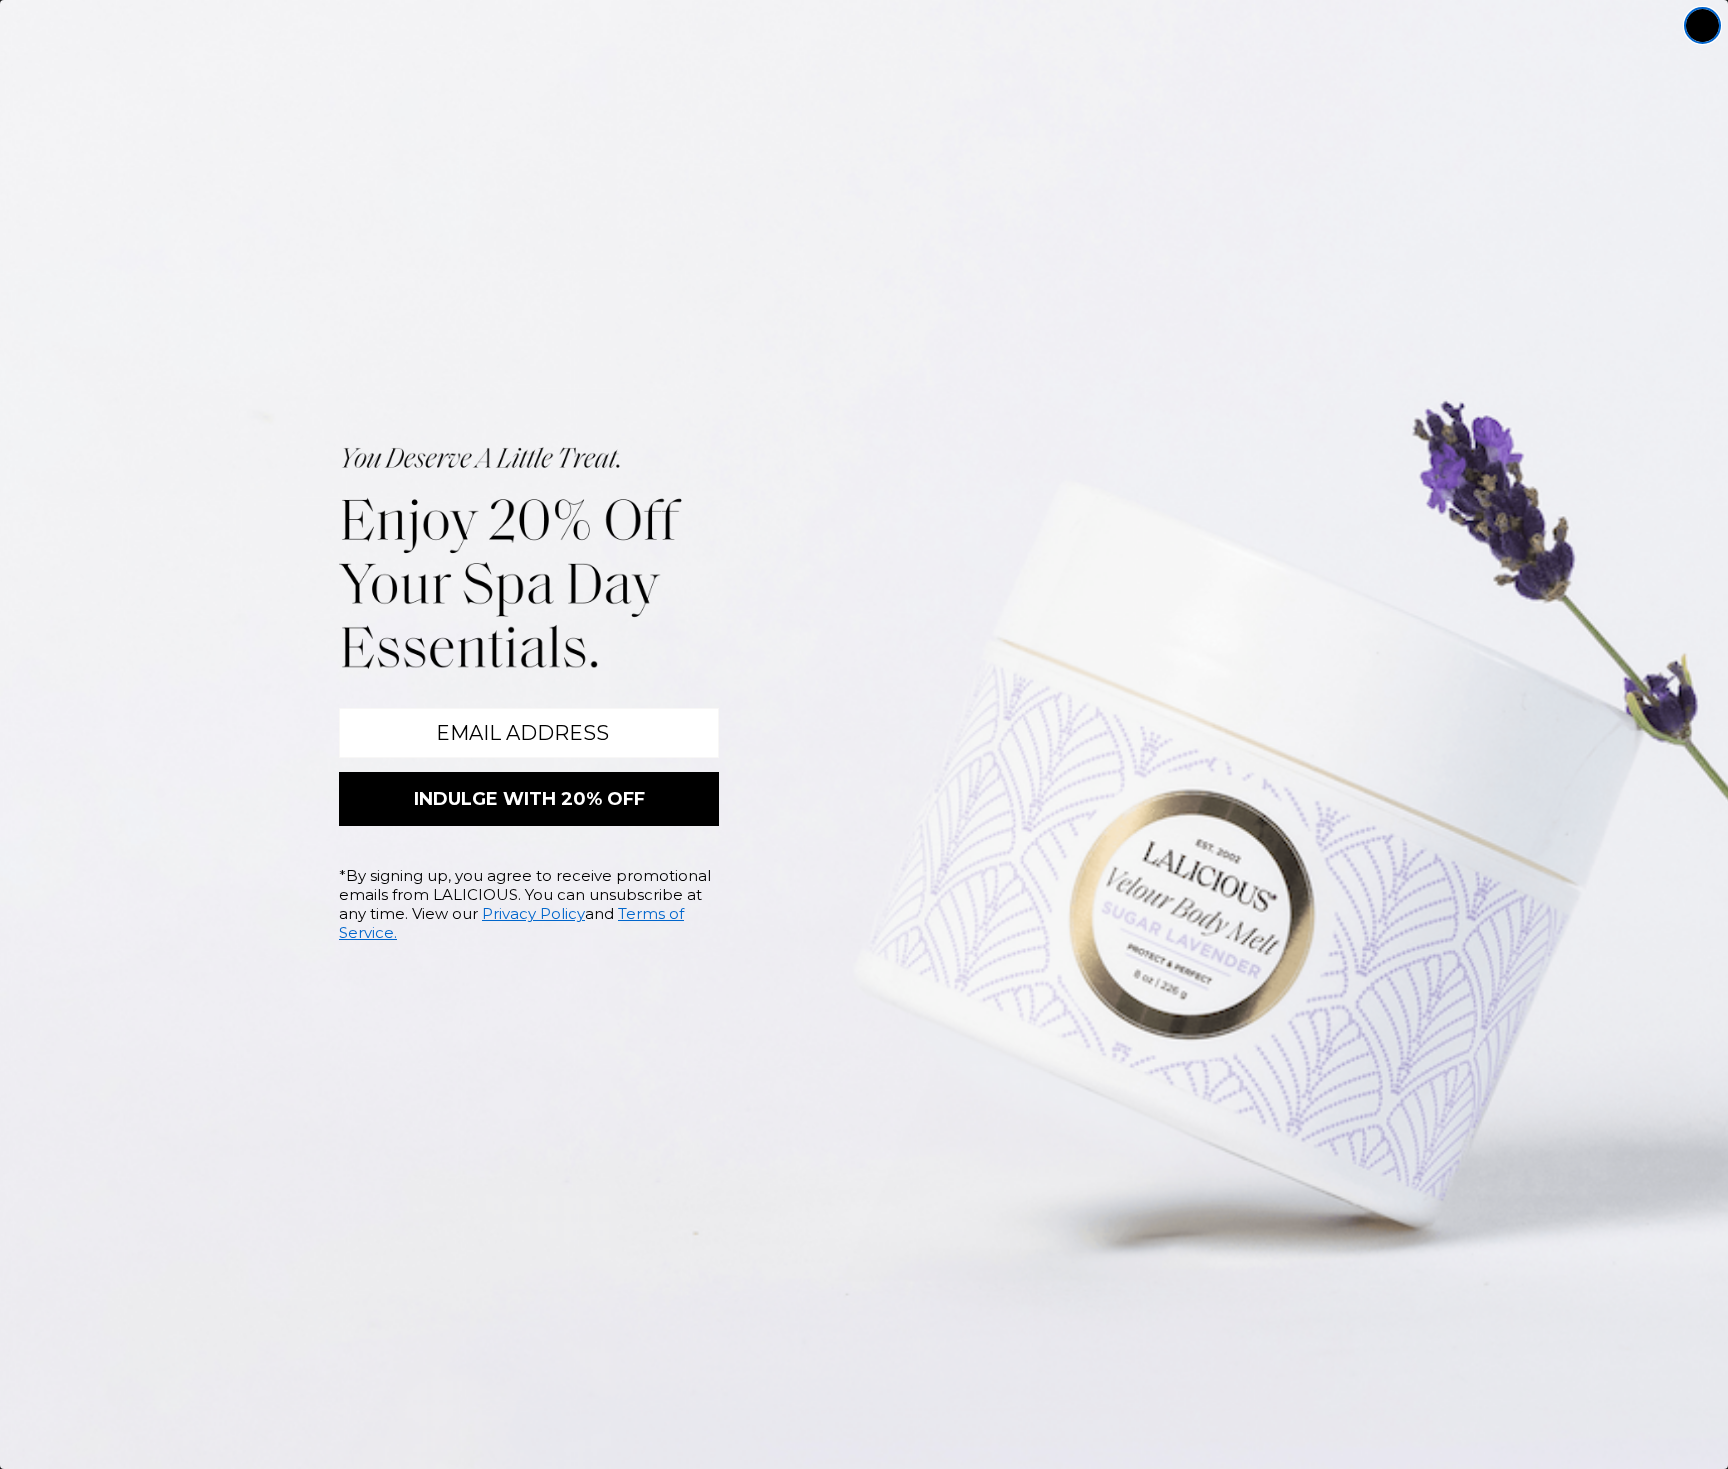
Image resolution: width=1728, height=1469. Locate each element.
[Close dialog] (1702, 25)
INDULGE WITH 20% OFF (529, 799)
